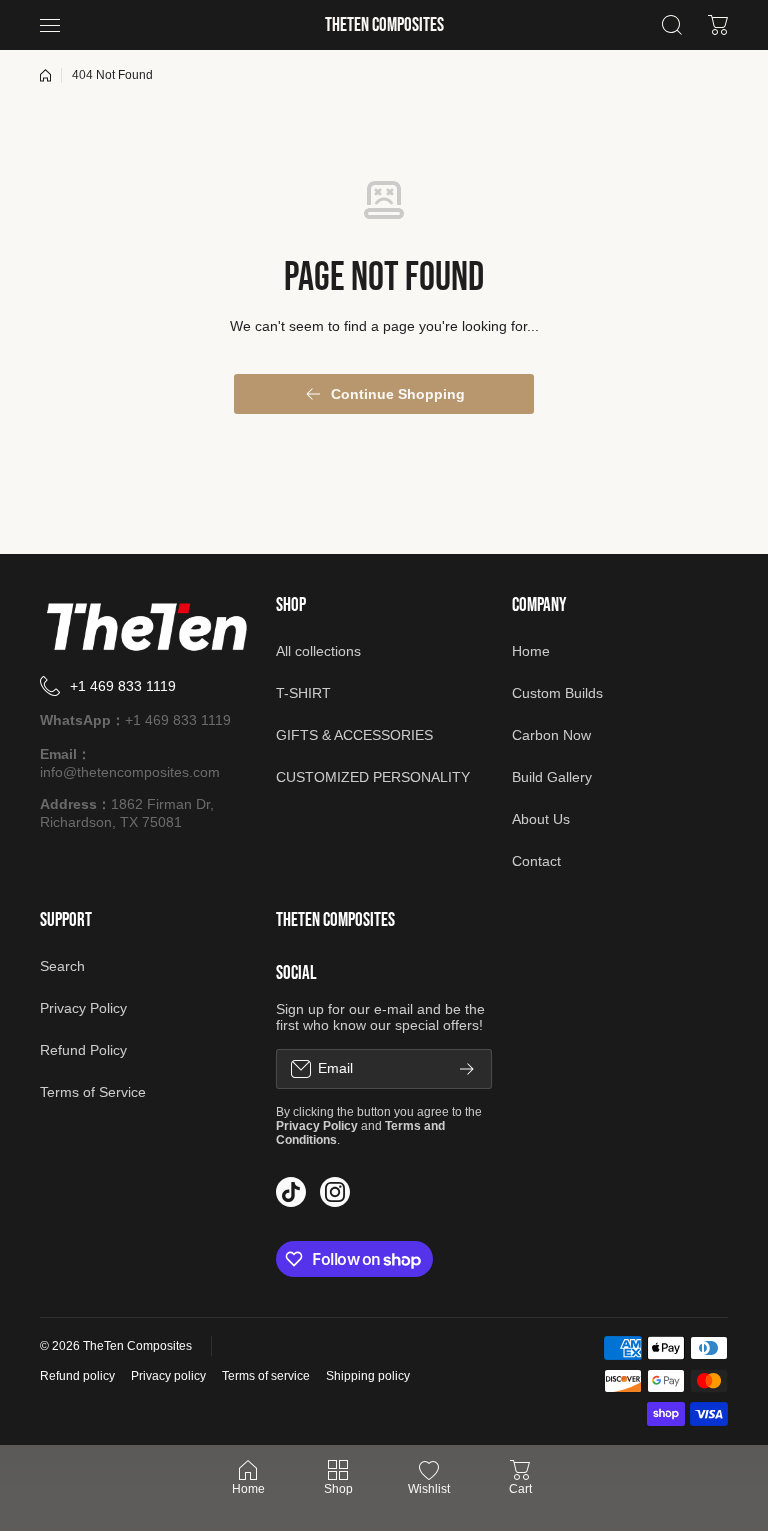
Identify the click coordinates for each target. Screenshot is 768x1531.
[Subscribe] (467, 1069)
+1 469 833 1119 (123, 686)
